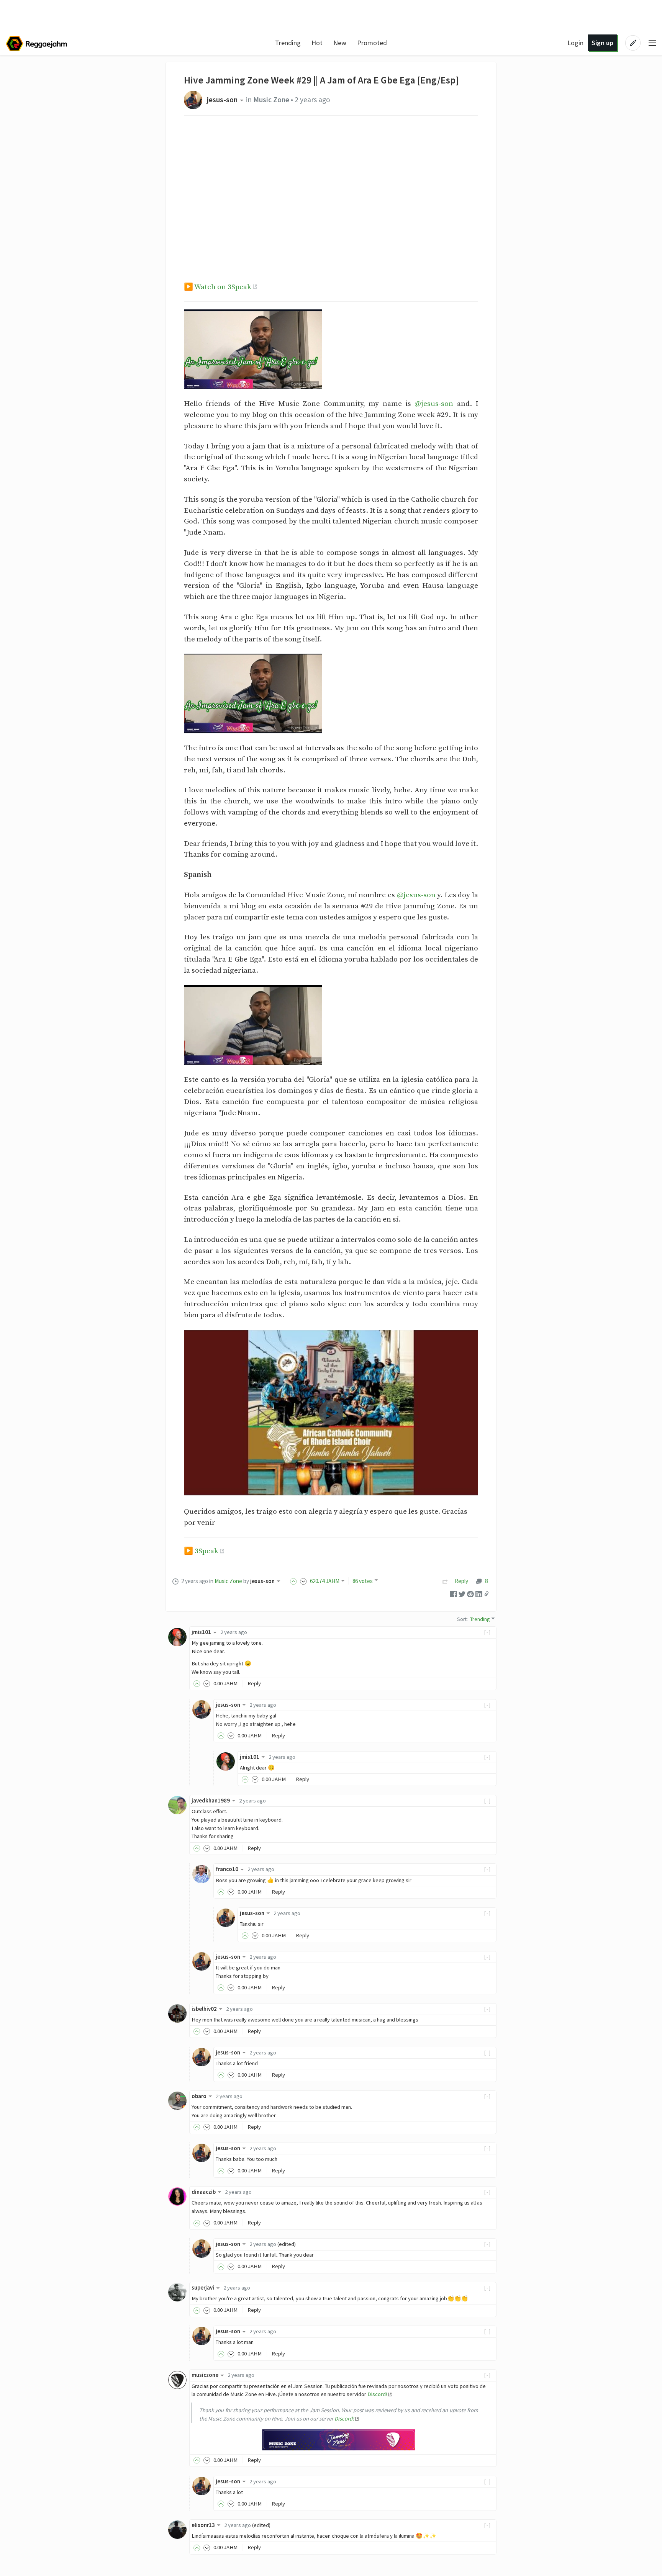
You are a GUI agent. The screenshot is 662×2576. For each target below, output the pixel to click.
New (340, 43)
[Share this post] (487, 1594)
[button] (331, 1413)
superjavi (203, 2288)
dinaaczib (204, 2192)
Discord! (377, 2394)
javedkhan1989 (211, 1801)
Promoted (372, 43)
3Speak (206, 1551)
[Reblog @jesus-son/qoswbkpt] (445, 1581)
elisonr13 (203, 2525)
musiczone (205, 2375)
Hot (317, 43)
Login (575, 43)
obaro (199, 2096)
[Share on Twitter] (462, 1593)
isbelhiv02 (204, 2009)
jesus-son (222, 100)
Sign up (602, 43)
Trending (288, 43)
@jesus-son (434, 404)
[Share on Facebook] (454, 1593)
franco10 (227, 1869)
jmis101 (201, 1632)
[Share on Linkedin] (479, 1593)
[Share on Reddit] (470, 1593)
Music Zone (271, 100)
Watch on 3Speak (223, 287)
